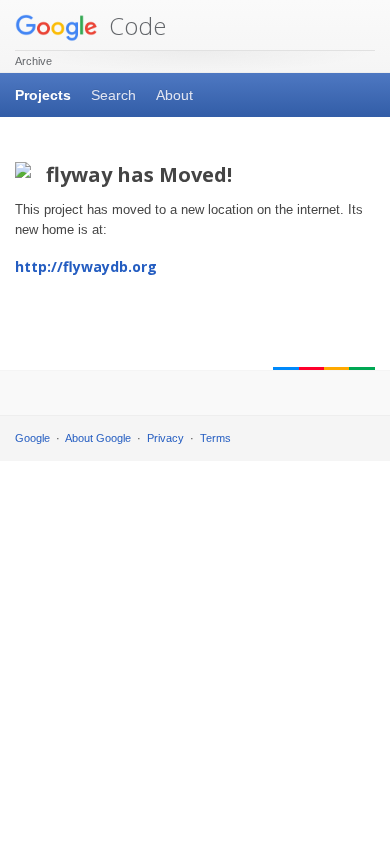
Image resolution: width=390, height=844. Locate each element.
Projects (43, 95)
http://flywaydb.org (86, 266)
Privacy (165, 438)
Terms (215, 438)
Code (134, 25)
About (174, 95)
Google (32, 438)
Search (113, 95)
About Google (98, 438)
